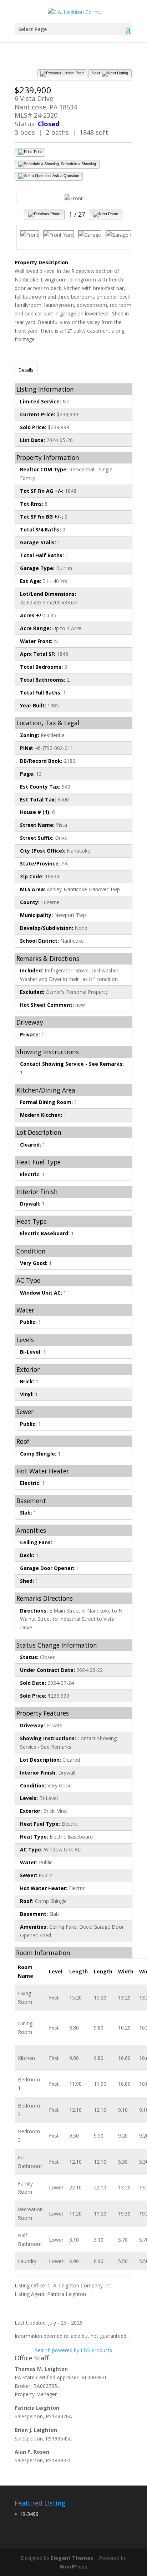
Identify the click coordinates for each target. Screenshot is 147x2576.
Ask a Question (65, 176)
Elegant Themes (72, 2558)
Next (96, 73)
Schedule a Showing (78, 164)
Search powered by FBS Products (73, 2350)
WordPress (73, 2567)
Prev (79, 73)
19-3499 (29, 2514)
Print (37, 152)
